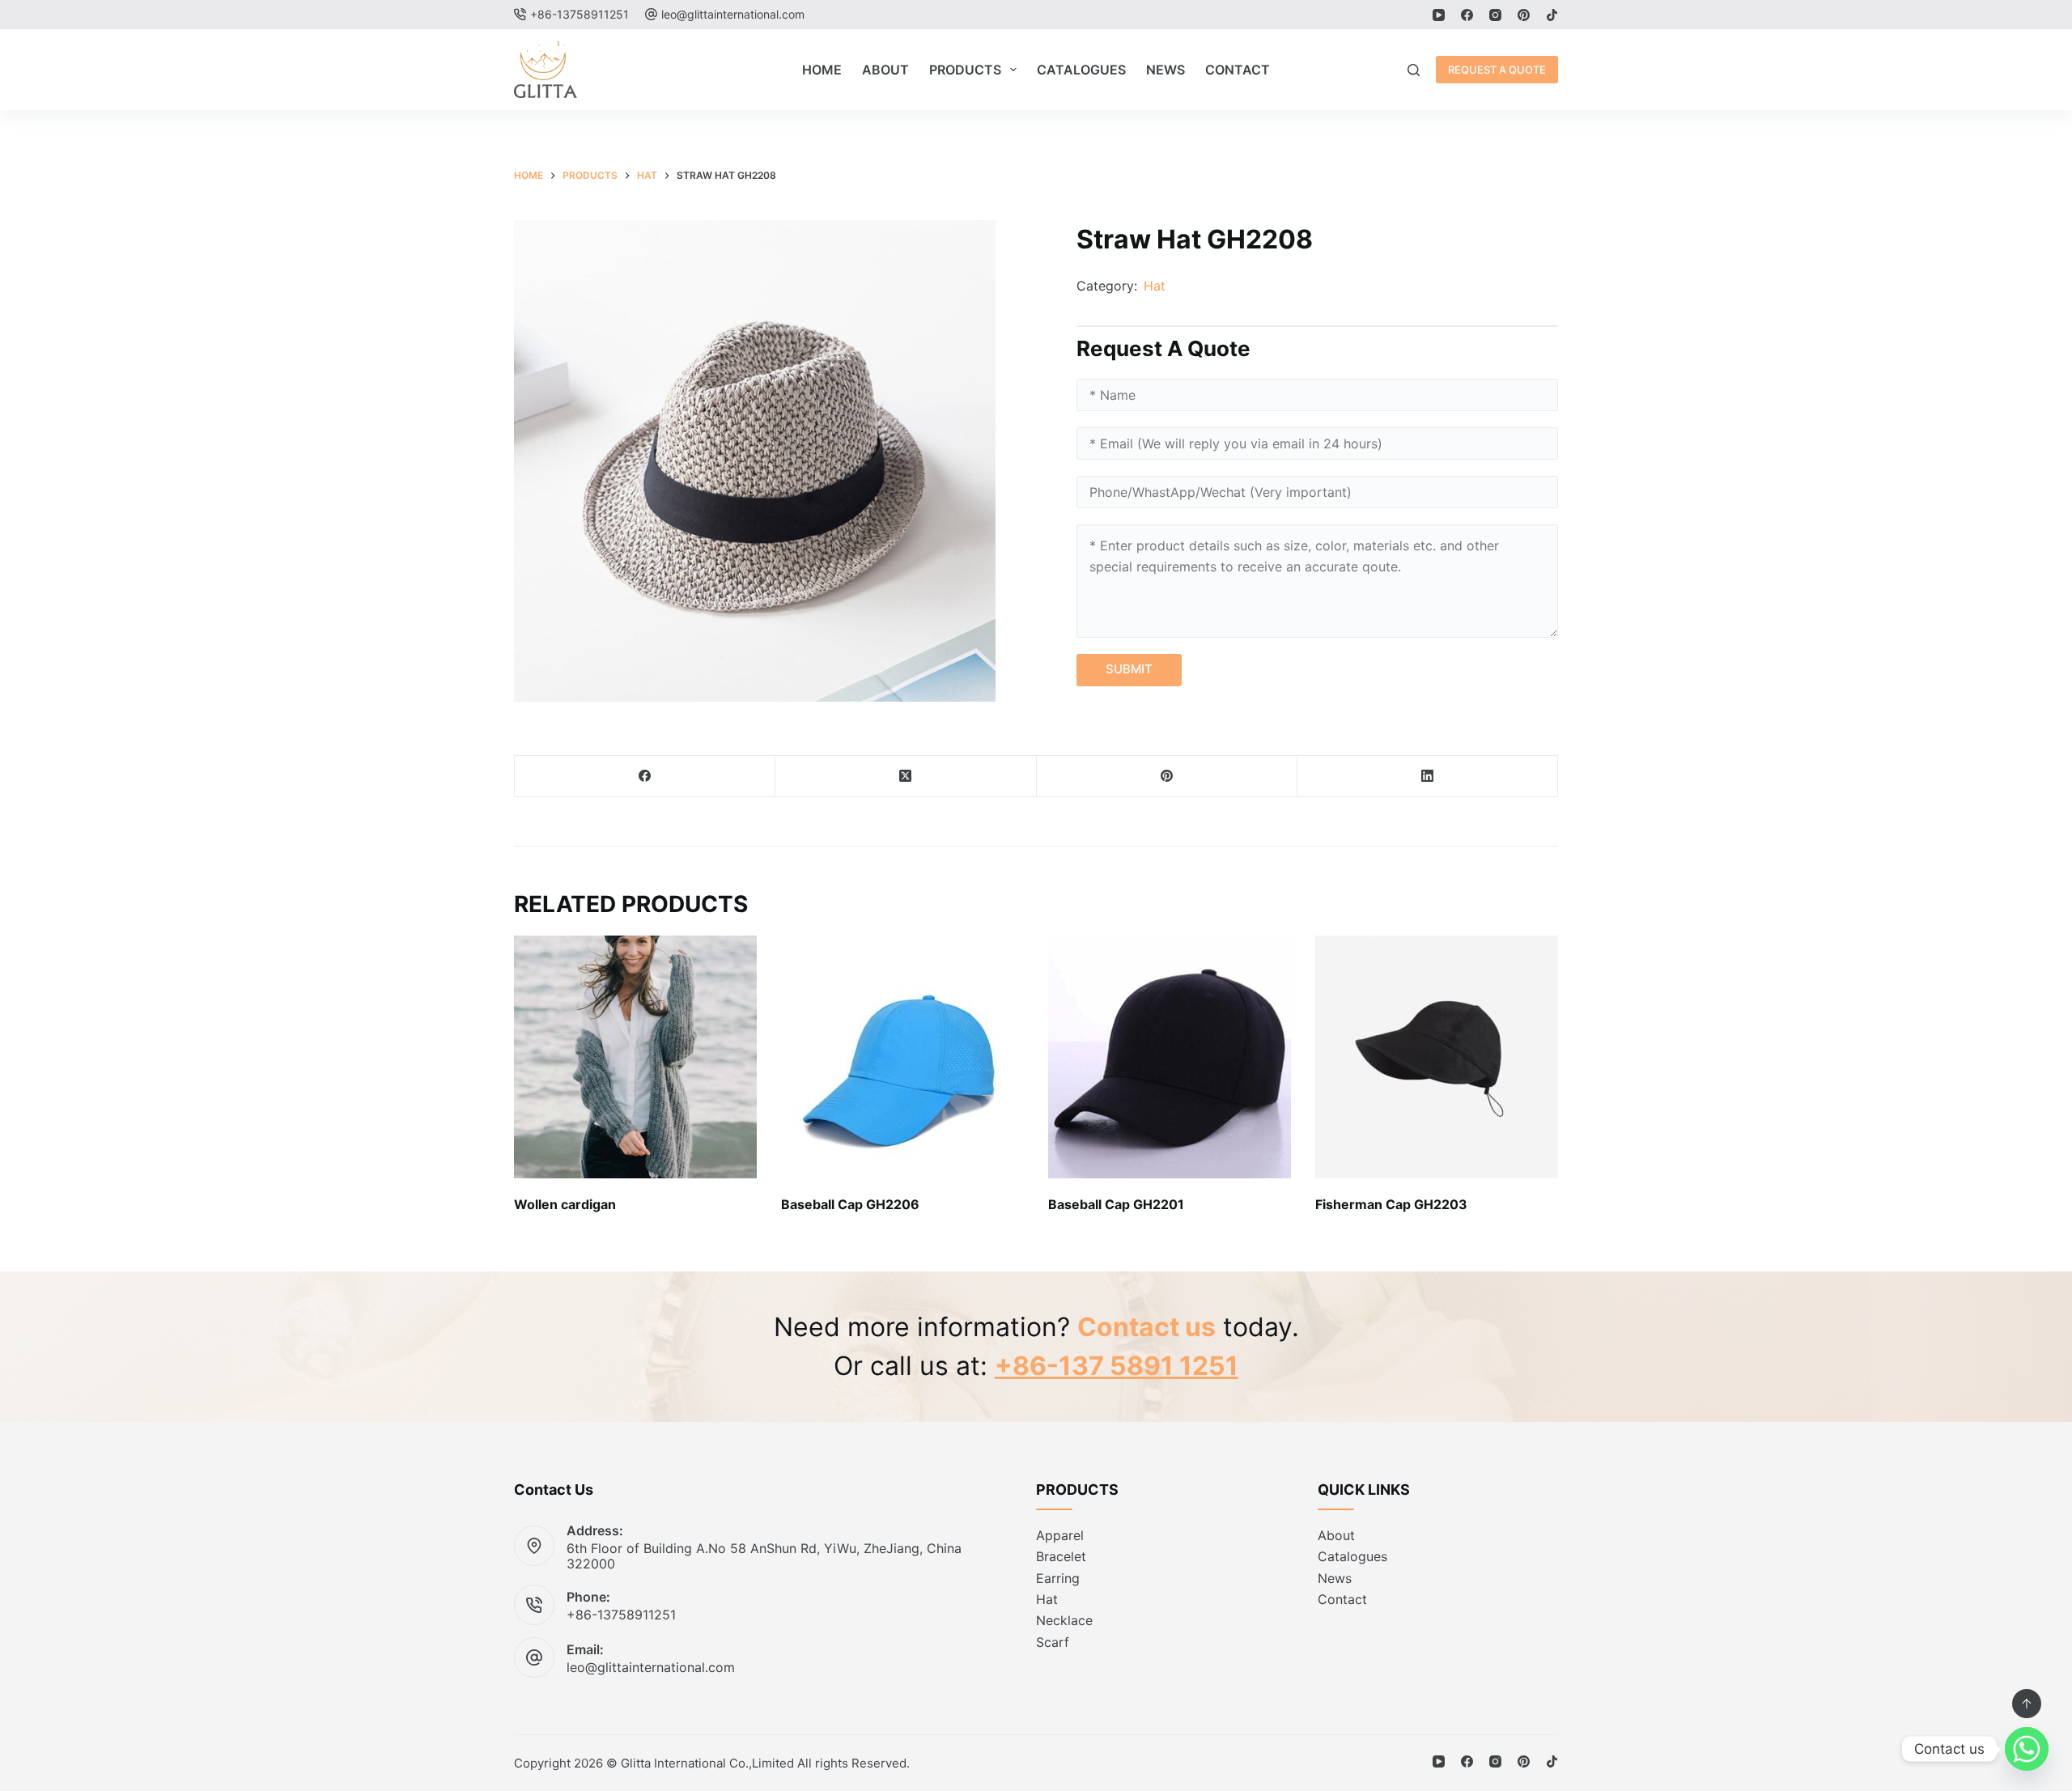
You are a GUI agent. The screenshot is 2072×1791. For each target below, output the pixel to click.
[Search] (1414, 70)
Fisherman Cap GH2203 (1391, 1204)
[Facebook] (1467, 15)
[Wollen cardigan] (635, 1057)
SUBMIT (1129, 669)
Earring (1058, 1578)
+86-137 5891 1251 (1117, 1366)
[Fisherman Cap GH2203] (1437, 1057)
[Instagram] (1495, 15)
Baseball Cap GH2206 (850, 1204)
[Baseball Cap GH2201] (1170, 1057)
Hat (1155, 286)
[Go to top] (2027, 1704)
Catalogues (1081, 70)
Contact (1238, 70)
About (885, 70)
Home (822, 70)
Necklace (1064, 1620)
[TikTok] (1552, 15)
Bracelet (1061, 1556)
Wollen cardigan (565, 1204)
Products (965, 70)
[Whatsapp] (2027, 1749)
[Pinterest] (1524, 15)
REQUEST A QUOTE (1497, 70)
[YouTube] (1439, 15)
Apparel (1060, 1535)
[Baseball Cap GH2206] (902, 1057)
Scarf (1053, 1642)
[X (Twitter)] (906, 777)
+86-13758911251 (621, 1615)
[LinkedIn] (1428, 777)
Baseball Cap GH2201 (1116, 1204)
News (1165, 70)
